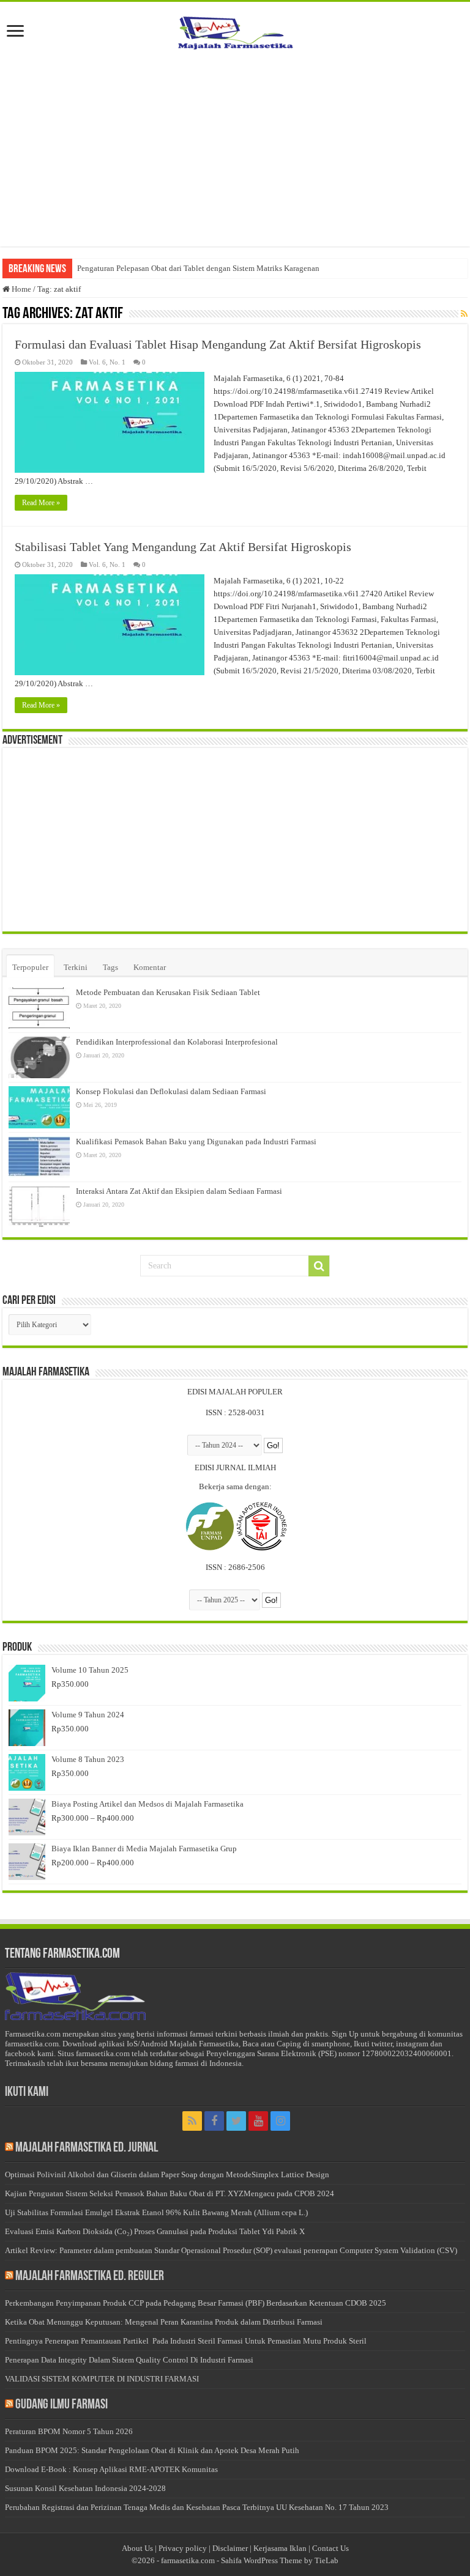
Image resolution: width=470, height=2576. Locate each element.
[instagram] (280, 2121)
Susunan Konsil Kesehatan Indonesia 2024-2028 (85, 2488)
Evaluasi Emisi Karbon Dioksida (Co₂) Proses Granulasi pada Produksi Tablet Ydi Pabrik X (155, 2231)
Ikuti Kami (27, 2093)
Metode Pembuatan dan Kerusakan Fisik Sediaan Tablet (168, 992)
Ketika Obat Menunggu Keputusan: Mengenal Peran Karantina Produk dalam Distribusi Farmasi (164, 2322)
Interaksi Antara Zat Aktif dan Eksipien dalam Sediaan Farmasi (179, 1191)
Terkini (76, 967)
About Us (137, 2548)
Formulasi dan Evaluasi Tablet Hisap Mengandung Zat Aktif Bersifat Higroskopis (218, 344)
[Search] (319, 1266)
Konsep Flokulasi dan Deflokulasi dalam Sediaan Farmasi (171, 1091)
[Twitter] (236, 2121)
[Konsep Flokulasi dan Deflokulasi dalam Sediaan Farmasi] (39, 1107)
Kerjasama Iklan (280, 2548)
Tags (110, 967)
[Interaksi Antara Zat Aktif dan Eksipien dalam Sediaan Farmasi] (39, 1207)
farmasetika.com (188, 2560)
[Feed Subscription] (464, 314)
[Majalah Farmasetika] (235, 30)
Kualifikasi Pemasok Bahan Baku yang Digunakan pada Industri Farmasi (196, 1142)
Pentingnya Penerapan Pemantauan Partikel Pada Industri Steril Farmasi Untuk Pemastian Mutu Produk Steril (186, 2341)
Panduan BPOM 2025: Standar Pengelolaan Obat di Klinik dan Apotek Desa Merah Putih (152, 2450)
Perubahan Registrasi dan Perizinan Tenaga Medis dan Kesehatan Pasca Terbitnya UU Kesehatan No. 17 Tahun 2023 (197, 2507)
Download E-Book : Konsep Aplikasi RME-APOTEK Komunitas (111, 2469)
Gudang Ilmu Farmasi (62, 2405)
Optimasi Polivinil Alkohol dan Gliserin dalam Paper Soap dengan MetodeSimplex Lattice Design (167, 2174)
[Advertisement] (235, 149)
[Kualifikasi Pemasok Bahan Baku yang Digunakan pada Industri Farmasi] (39, 1157)
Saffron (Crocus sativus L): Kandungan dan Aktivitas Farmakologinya (192, 268)
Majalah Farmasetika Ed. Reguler (90, 2277)
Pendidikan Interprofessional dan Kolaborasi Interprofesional (177, 1042)
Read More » (41, 503)
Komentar (150, 967)
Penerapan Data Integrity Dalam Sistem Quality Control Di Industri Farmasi (129, 2360)
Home (21, 289)
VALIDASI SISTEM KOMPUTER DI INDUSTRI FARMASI (102, 2379)
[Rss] (192, 2121)
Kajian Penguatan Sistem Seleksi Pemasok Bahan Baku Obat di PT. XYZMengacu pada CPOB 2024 (170, 2193)
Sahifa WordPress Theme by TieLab (280, 2560)
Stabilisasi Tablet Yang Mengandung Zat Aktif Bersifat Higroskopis (183, 547)
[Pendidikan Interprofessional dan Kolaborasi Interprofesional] (39, 1057)
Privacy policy (183, 2548)
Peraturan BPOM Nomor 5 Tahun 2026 (69, 2431)
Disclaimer (230, 2548)
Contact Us (330, 2548)
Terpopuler (30, 967)
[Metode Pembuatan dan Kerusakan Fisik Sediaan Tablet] (39, 1008)
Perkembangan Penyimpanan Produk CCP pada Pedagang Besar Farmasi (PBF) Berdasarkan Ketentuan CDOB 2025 (196, 2303)
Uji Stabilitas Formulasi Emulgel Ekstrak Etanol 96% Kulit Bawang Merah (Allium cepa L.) (156, 2212)
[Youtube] (258, 2121)
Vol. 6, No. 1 (107, 362)
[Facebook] (214, 2121)
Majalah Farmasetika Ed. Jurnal (87, 2148)
